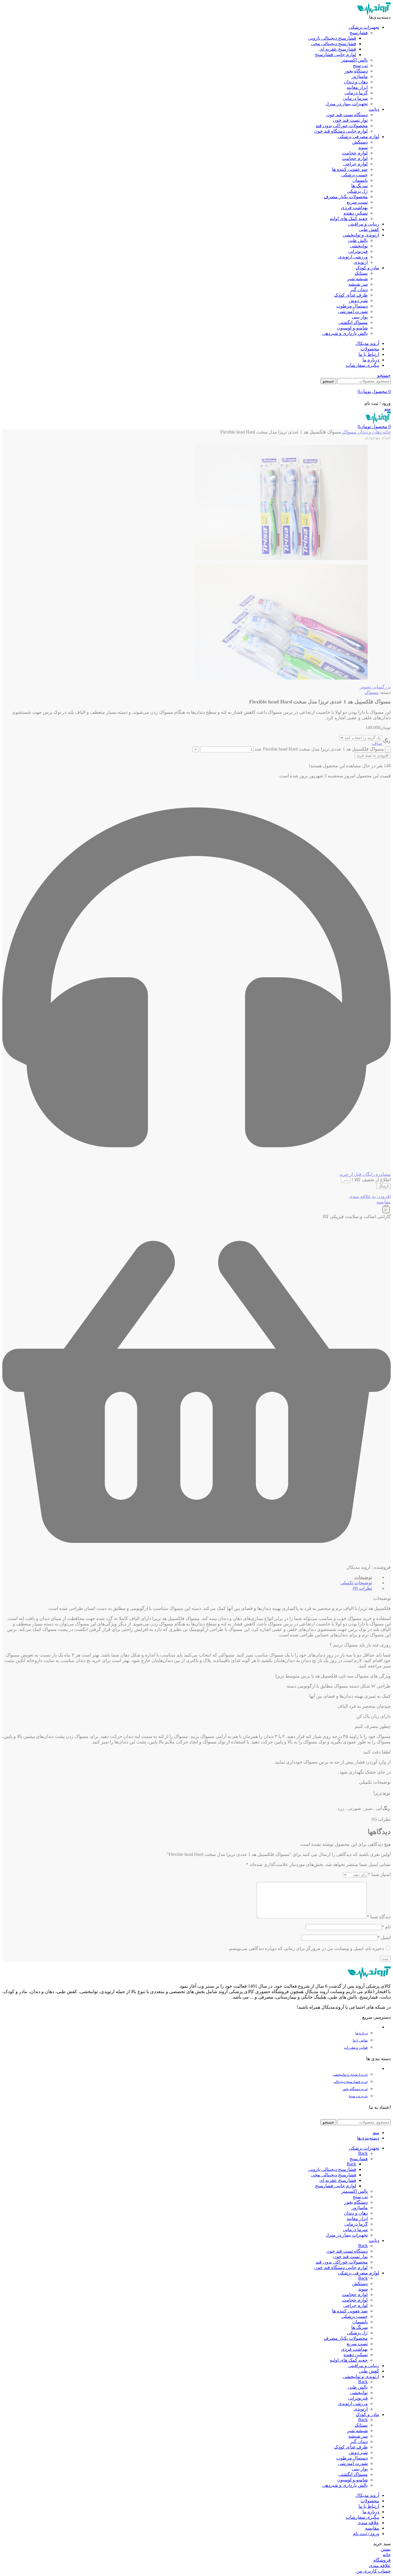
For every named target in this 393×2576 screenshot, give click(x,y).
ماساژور (360, 76)
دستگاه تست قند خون (347, 115)
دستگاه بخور (356, 71)
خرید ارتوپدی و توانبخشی (350, 2075)
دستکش (360, 142)
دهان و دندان (356, 82)
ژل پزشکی (357, 191)
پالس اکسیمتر (354, 60)
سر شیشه (358, 284)
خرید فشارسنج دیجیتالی (350, 2082)
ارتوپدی (361, 262)
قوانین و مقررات (356, 2048)
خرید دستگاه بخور (355, 2089)
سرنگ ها (359, 186)
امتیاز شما (379, 1874)
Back (363, 2153)
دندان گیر (359, 290)
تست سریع (357, 202)
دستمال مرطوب (352, 306)
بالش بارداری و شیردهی (345, 333)
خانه (386, 432)
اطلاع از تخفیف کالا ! (371, 1180)
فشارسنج (359, 33)
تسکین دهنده (356, 213)
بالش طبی (358, 240)
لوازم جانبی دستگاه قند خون (341, 131)
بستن (386, 2549)
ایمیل (384, 1937)
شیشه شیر (357, 279)
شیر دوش (358, 300)
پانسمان (360, 180)
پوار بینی (360, 317)
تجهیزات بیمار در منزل (347, 104)
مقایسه (372, 2528)
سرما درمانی (355, 98)
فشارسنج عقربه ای (338, 49)
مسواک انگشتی (353, 322)
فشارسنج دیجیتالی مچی (334, 44)
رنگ (387, 741)
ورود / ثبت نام (366, 2534)
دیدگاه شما (379, 1917)
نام (386, 1927)
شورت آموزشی (353, 311)
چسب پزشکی (354, 175)
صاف (377, 743)
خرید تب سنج (358, 2096)
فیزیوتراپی (358, 251)
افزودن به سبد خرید (373, 755)
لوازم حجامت (355, 153)
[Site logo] (374, 13)
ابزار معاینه (357, 87)
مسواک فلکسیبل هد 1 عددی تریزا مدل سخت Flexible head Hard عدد (319, 749)
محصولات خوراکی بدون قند (342, 126)
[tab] (193, 1577)
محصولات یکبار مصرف (346, 197)
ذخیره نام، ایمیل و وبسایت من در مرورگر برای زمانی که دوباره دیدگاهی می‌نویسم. (306, 1948)
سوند (363, 147)
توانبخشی (359, 246)
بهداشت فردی (354, 208)
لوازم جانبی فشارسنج (336, 55)
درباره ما (361, 2033)
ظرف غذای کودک (351, 295)
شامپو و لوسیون (352, 328)
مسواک (349, 432)
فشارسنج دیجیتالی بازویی (332, 38)
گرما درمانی (356, 93)
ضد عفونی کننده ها (350, 169)
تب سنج (360, 65)
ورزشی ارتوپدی (353, 257)
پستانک (361, 273)
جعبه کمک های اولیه (349, 219)
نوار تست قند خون (350, 120)
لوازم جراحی (355, 164)
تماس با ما (360, 2040)
